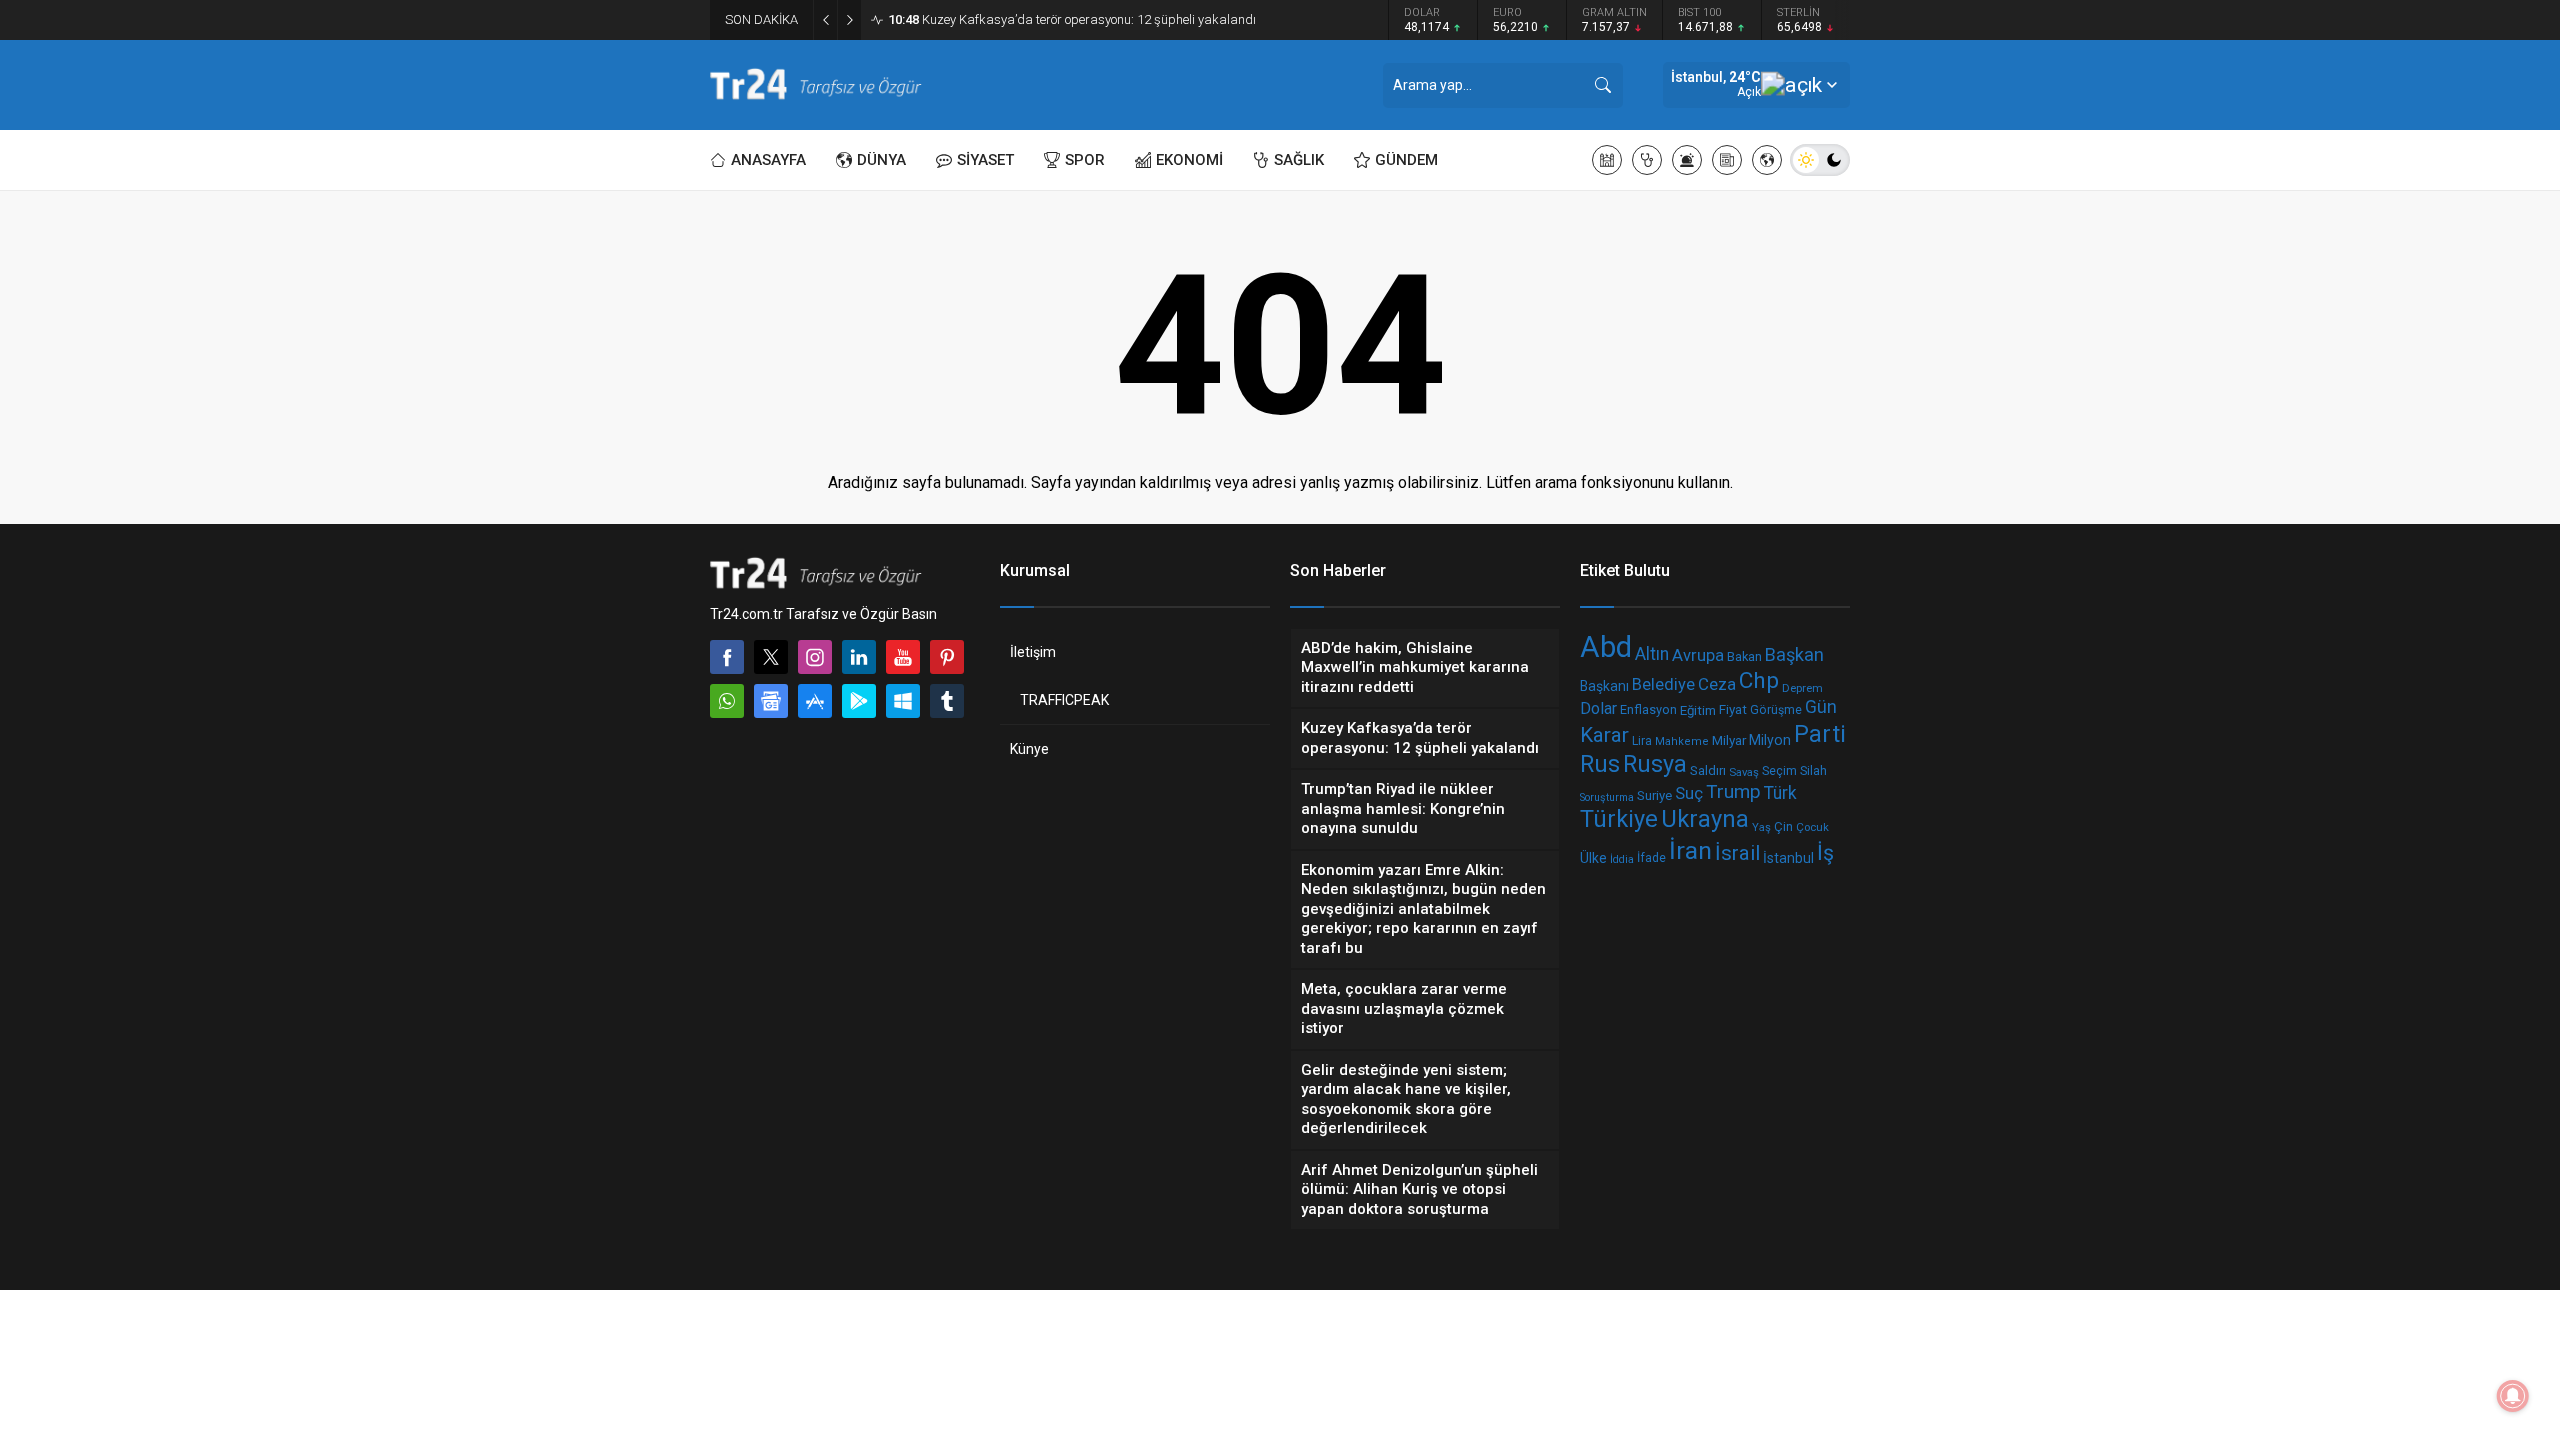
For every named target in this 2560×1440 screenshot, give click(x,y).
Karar (1604, 735)
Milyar (1729, 740)
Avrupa (1698, 655)
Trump (1733, 791)
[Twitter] (771, 657)
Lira (1642, 740)
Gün (1821, 707)
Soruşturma (1607, 796)
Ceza (1717, 684)
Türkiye (1619, 820)
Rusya (1655, 764)
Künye (1029, 749)
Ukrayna (1705, 819)
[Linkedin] (859, 657)
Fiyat (1733, 709)
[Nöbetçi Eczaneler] (1647, 160)
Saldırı (1708, 770)
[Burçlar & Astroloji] (1687, 160)
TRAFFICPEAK (1064, 700)
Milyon (1770, 740)
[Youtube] (903, 657)
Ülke (1593, 858)
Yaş (1761, 827)
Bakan (1744, 656)
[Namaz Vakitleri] (1607, 160)
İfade (1651, 858)
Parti (1820, 734)
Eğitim (1698, 709)
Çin (1783, 826)
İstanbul (1788, 858)
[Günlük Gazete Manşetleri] (1727, 160)
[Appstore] (815, 701)
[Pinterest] (947, 657)
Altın (1652, 654)
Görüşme (1776, 710)
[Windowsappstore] (903, 701)
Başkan (1794, 654)
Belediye (1663, 684)
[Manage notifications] (2513, 1396)
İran (1690, 850)
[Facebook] (727, 657)
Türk (1780, 793)
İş (1825, 852)
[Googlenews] (771, 701)
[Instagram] (815, 657)
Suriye (1654, 795)
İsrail (1737, 854)
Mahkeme (1682, 741)
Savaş (1744, 772)
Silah (1813, 770)
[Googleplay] (859, 701)
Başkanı (1604, 687)
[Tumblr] (947, 701)
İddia (1622, 859)
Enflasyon (1648, 709)
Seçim (1779, 770)
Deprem (1802, 688)
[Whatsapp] (727, 701)
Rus (1600, 764)
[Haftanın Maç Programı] (1767, 160)
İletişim (1033, 652)
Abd (1606, 647)
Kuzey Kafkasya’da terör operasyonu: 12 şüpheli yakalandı (1072, 19)
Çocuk (1812, 827)
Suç (1689, 792)
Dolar (1598, 708)
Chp (1759, 680)
